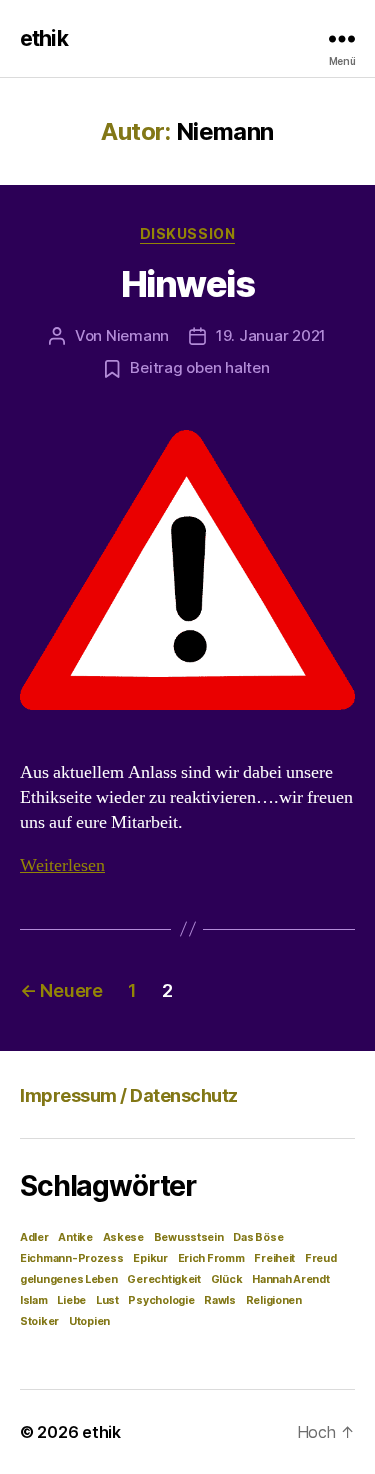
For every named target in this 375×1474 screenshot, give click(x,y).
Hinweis (188, 284)
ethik (44, 38)
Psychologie (161, 1300)
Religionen (274, 1300)
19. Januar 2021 (271, 335)
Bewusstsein (189, 1237)
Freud (321, 1258)
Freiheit (274, 1258)
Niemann (137, 335)
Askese (123, 1237)
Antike (75, 1237)
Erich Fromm (211, 1258)
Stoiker (39, 1321)
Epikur (150, 1258)
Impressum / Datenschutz (129, 1095)
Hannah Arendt (291, 1279)
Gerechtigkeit (164, 1279)
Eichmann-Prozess (72, 1258)
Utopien (89, 1321)
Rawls (220, 1300)
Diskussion (187, 233)
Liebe (71, 1300)
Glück (227, 1279)
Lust (107, 1300)
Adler (34, 1237)
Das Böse (258, 1237)
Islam (34, 1300)
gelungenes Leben (69, 1279)
